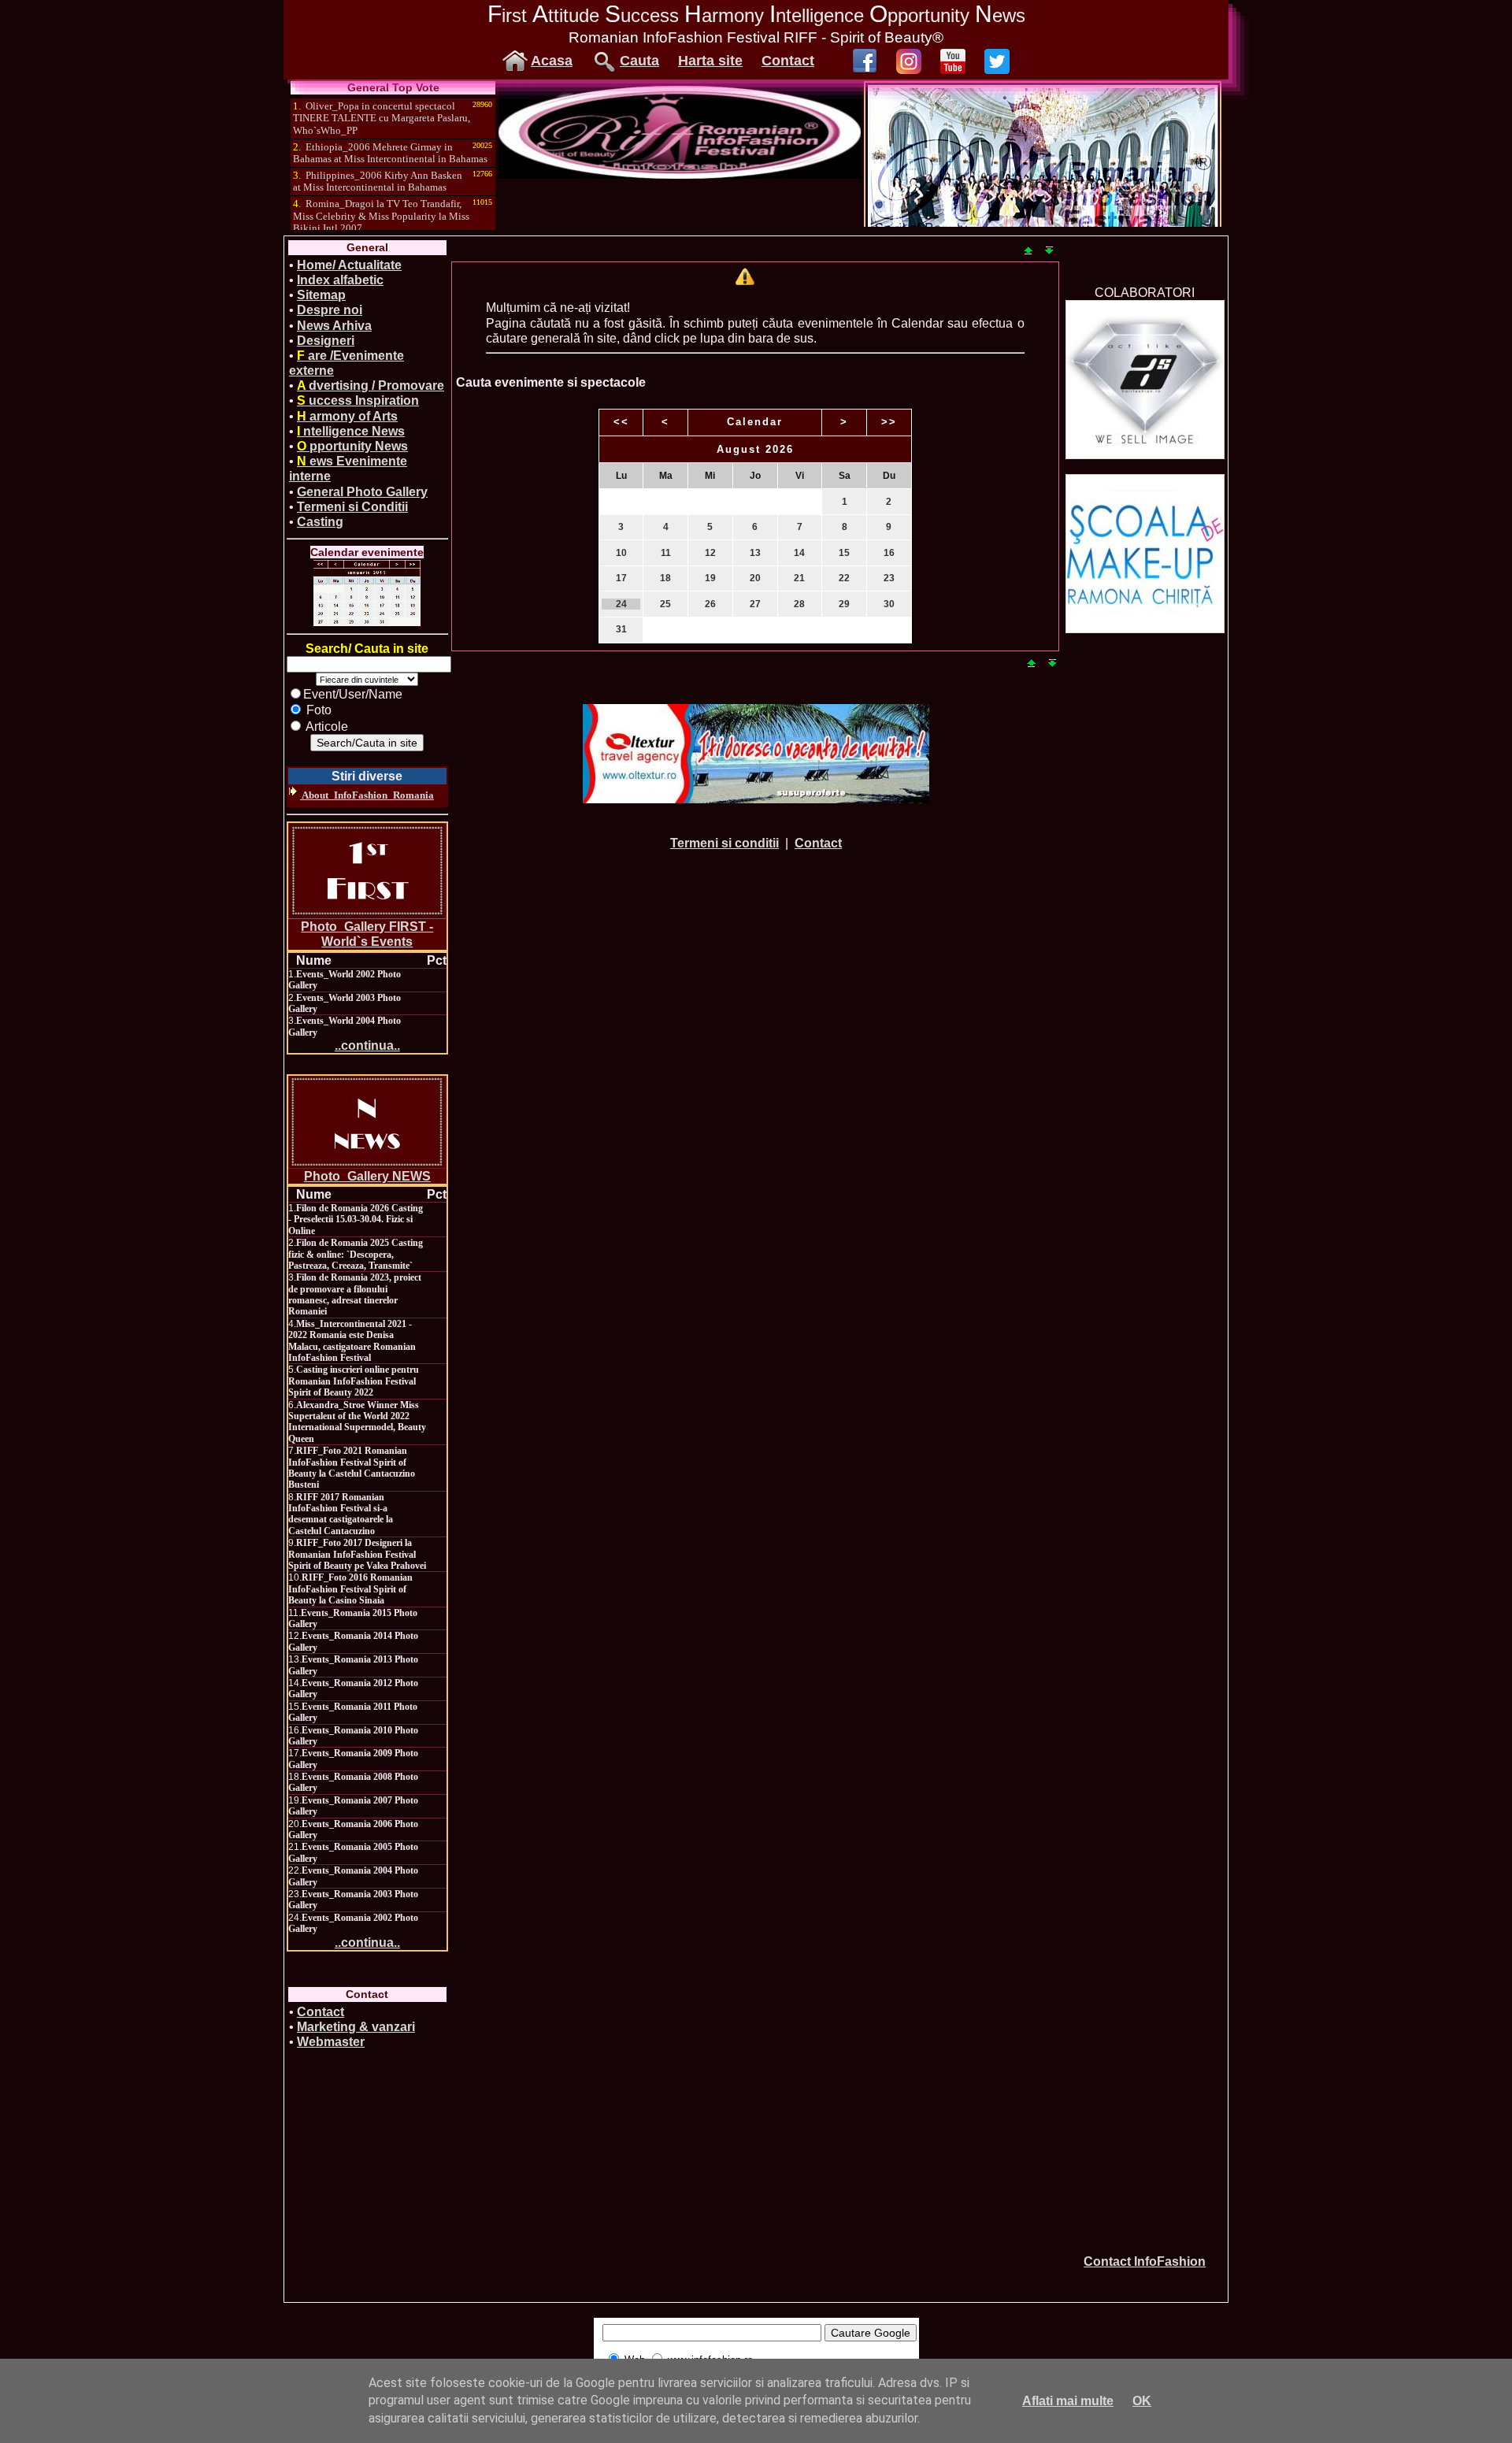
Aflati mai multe (1068, 2401)
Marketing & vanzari (356, 2027)
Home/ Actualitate (349, 265)
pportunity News (352, 446)
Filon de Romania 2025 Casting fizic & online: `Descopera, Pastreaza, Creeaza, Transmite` (356, 1254)
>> (889, 422)
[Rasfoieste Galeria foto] (680, 174)
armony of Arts (347, 416)
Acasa (552, 61)
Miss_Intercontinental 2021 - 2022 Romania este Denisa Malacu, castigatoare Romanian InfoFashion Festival (352, 1341)
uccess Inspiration (358, 400)
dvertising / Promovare (371, 386)
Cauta (639, 61)
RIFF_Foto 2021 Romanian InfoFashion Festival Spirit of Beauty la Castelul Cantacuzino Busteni (352, 1468)
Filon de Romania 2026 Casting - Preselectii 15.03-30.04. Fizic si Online (356, 1220)
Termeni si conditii (724, 843)
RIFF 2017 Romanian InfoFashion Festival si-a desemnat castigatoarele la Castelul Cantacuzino (341, 1514)
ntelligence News (351, 431)
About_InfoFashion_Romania (367, 795)
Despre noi (330, 310)
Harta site (710, 61)
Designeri (326, 341)
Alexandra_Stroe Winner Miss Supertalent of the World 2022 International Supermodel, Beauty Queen (357, 1422)
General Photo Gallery (362, 492)
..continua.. (367, 1045)
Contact (788, 61)
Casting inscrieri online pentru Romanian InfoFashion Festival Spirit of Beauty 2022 (354, 1381)
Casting (320, 522)
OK (1142, 2401)
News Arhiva (334, 326)
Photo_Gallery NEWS (367, 1176)
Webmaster (331, 2042)
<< (621, 422)
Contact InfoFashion (1145, 2261)
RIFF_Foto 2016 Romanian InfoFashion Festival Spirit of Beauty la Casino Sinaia (350, 1589)
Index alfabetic (340, 280)
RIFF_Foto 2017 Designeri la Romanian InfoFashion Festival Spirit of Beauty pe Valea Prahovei (357, 1554)
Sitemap (321, 295)
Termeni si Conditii (352, 507)
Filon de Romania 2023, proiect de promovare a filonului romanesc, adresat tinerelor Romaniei (355, 1294)
